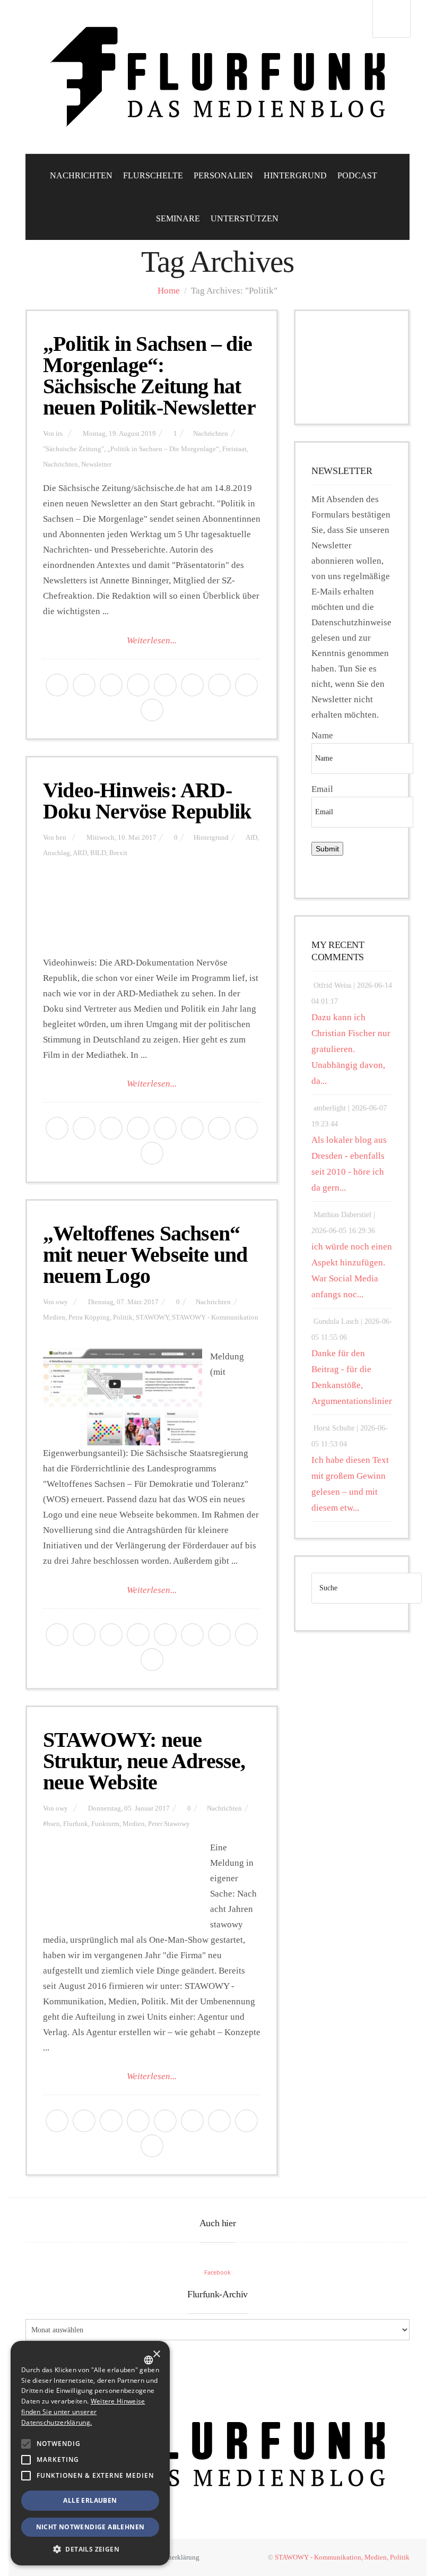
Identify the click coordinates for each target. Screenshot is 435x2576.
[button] (26, 2444)
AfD (251, 838)
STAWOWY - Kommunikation (215, 1317)
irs (59, 434)
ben (61, 838)
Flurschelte (153, 175)
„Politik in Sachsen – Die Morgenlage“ (163, 449)
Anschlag (56, 853)
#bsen (51, 1824)
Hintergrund (295, 175)
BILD (98, 853)
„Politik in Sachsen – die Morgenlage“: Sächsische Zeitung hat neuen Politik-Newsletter (149, 376)
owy (62, 1302)
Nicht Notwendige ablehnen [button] (90, 2527)
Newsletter (96, 464)
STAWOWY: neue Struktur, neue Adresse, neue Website (144, 1761)
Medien (54, 1317)
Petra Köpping (89, 1317)
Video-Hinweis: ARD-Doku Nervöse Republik (147, 801)
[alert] (90, 2453)
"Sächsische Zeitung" (73, 449)
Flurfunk (76, 1824)
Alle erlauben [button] (90, 2500)
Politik (123, 1317)
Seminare (178, 218)
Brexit (118, 853)
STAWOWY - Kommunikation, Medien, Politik (342, 2557)
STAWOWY (152, 1317)
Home (169, 291)
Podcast (357, 175)
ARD (80, 853)
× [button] (156, 2354)
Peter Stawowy (169, 1824)
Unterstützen (245, 218)
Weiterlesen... (152, 640)
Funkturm (105, 1824)
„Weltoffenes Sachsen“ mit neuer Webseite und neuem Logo (145, 1255)
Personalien (223, 175)
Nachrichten (81, 175)
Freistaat (234, 449)
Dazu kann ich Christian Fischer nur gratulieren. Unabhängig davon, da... (351, 1049)
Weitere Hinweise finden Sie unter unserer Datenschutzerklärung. (83, 2412)
